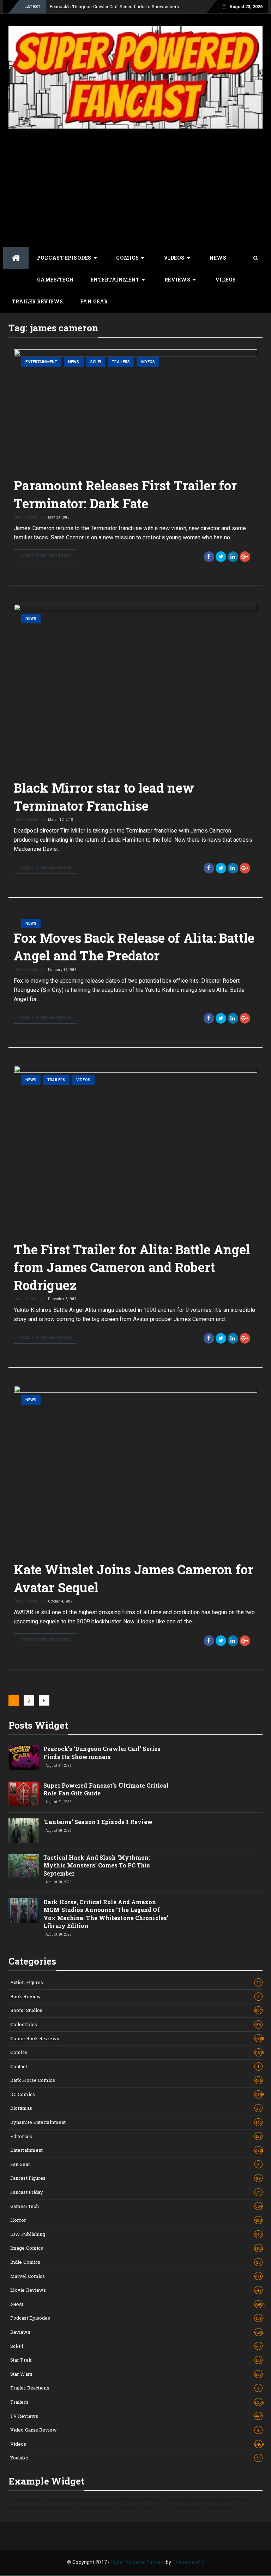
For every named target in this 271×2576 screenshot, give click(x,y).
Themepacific (188, 2562)
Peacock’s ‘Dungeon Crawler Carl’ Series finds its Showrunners (114, 7)
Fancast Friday (135, 2192)
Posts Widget (38, 1725)
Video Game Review (135, 2430)
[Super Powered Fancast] (16, 258)
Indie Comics (136, 2262)
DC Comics (136, 2094)
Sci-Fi (96, 362)
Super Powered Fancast (138, 2562)
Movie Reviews (136, 2290)
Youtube (136, 2458)
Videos (174, 258)
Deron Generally (29, 517)
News (218, 258)
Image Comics (136, 2248)
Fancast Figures (136, 2178)
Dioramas (135, 2108)
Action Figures (135, 1982)
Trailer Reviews (37, 301)
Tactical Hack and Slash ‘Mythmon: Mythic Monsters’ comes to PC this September (97, 1865)
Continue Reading (46, 556)
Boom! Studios (136, 2010)
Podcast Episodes (64, 258)
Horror (136, 2220)
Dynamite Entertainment (136, 2122)
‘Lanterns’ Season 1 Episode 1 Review (98, 1822)
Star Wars (136, 2374)
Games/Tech (55, 280)
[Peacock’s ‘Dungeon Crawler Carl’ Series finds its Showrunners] (24, 1757)
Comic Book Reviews (136, 2038)
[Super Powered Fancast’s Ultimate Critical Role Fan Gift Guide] (24, 1794)
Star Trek (136, 2360)
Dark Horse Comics (136, 2080)
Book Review (135, 1996)
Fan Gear (94, 301)
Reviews (177, 280)
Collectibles (135, 2024)
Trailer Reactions (135, 2388)
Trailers (121, 362)
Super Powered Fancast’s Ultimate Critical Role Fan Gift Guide (106, 1789)
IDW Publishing (136, 2234)
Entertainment (115, 280)
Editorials (136, 2136)
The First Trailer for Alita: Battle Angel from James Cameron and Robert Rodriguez (132, 1267)
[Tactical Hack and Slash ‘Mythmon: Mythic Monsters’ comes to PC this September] (24, 1866)
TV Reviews (136, 2416)
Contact (135, 2066)
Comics (127, 258)
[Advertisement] (135, 187)
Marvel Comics (136, 2276)
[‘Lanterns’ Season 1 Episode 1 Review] (24, 1830)
